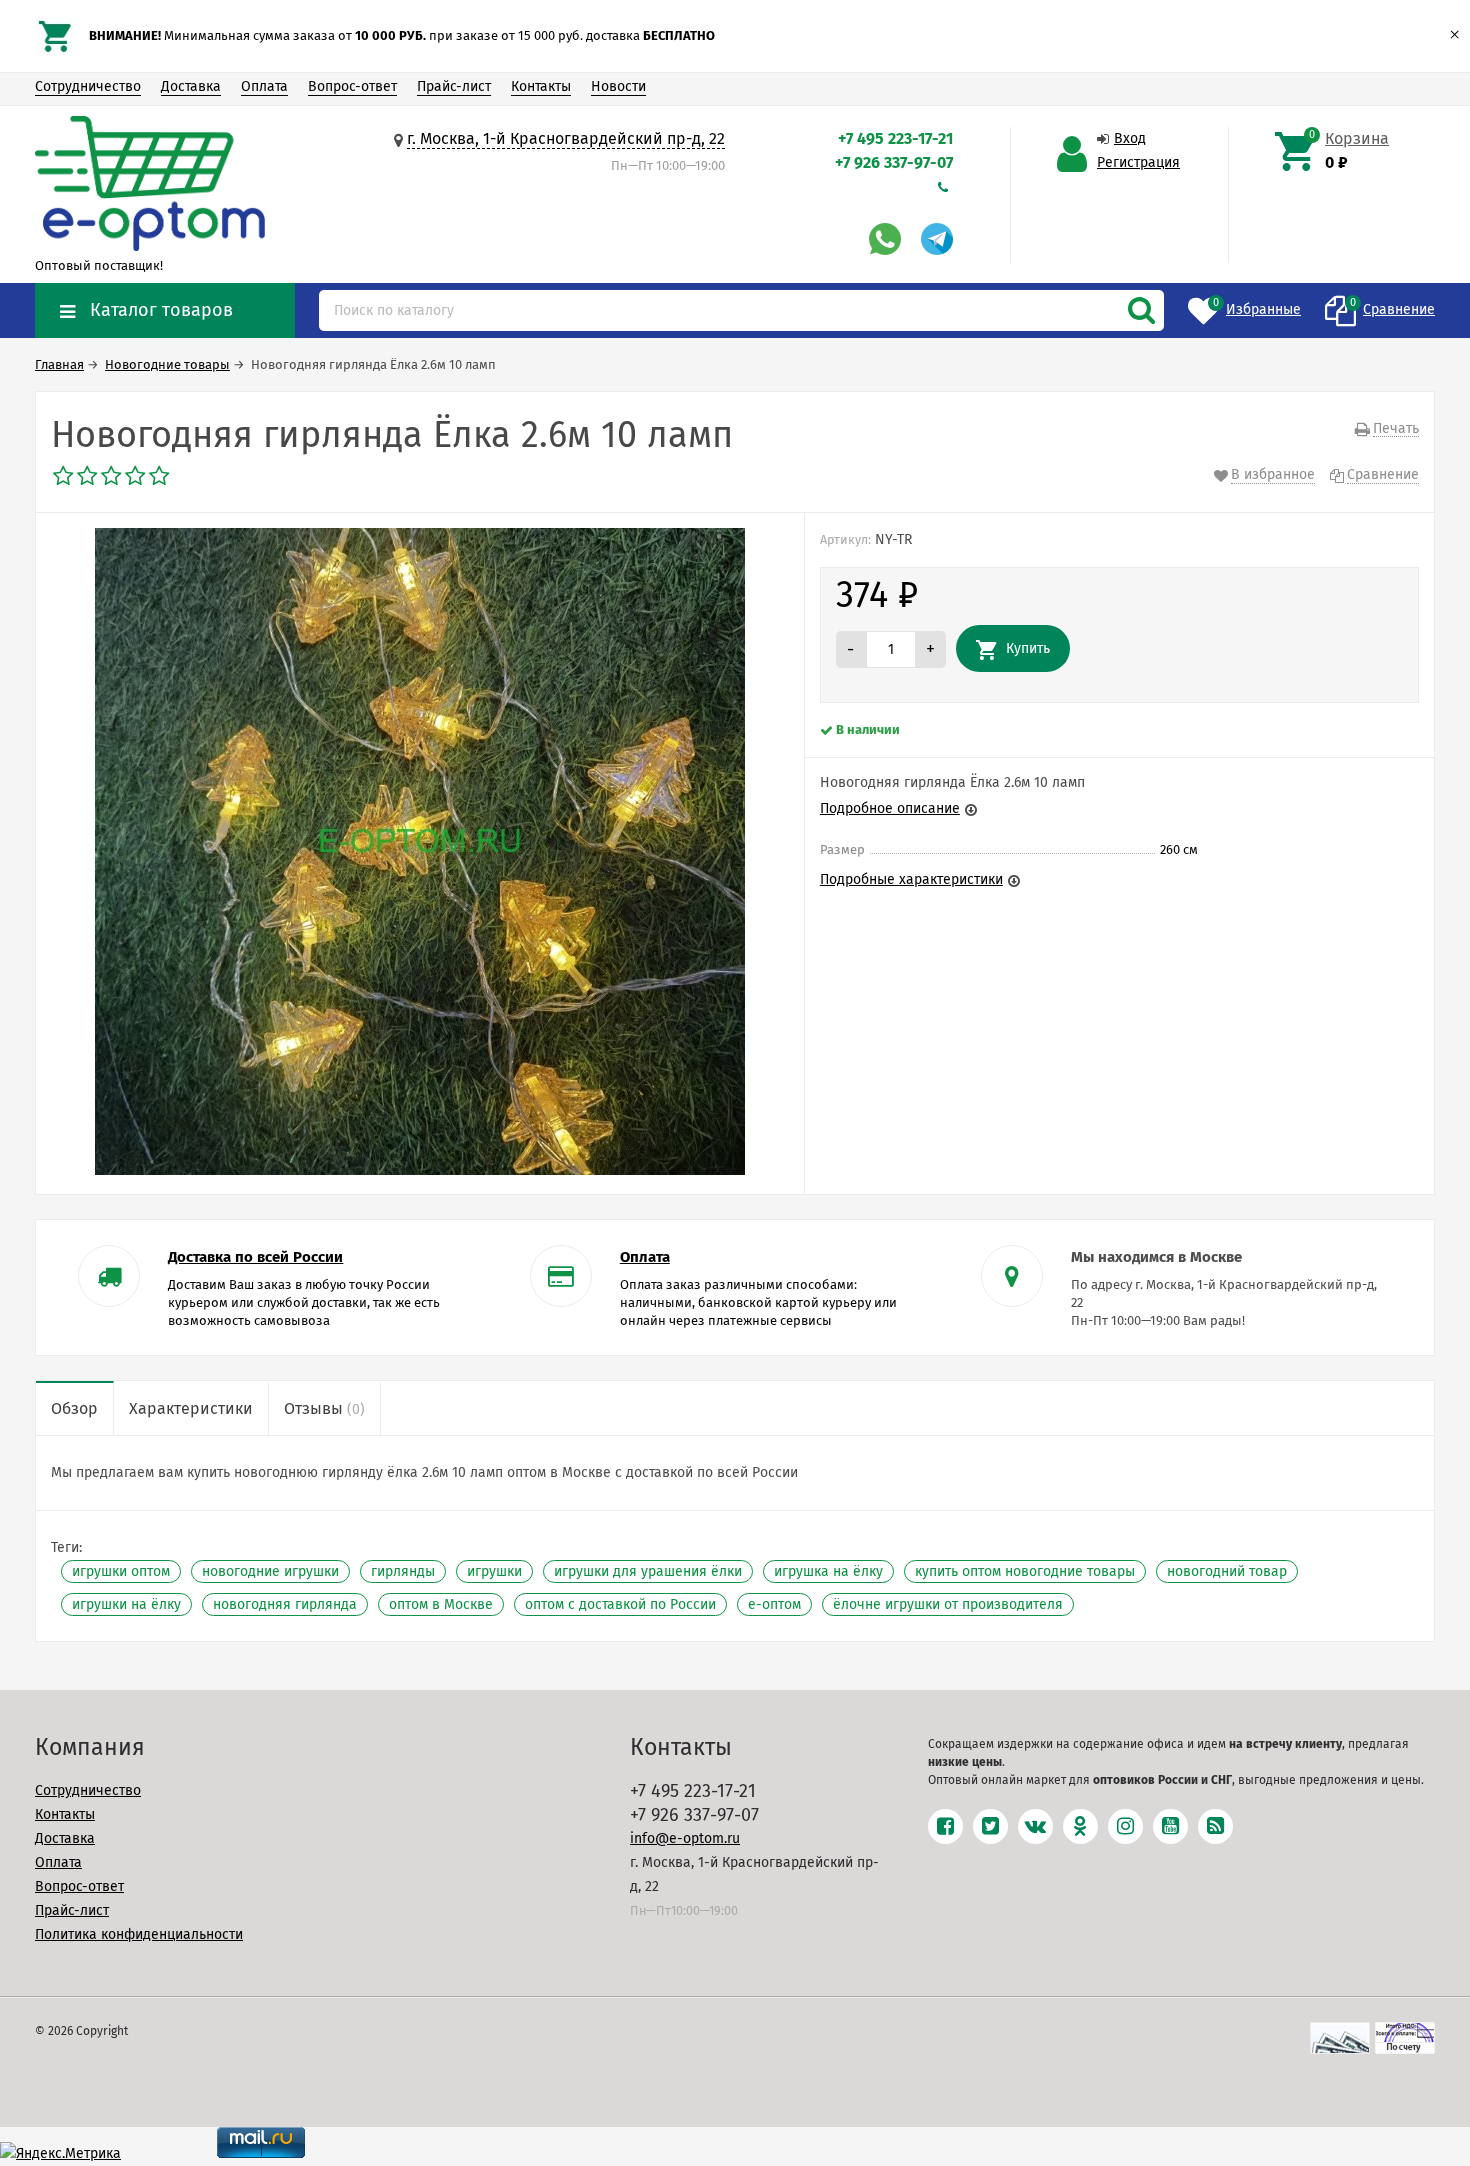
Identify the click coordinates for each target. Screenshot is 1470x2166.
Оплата (264, 86)
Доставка (191, 86)
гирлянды (403, 1571)
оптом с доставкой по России (620, 1604)
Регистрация (1138, 162)
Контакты (541, 86)
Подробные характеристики (911, 879)
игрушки (494, 1571)
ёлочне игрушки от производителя (948, 1604)
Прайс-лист (454, 86)
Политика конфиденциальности (139, 1934)
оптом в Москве (441, 1604)
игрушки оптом (121, 1571)
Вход (1130, 138)
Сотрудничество (88, 86)
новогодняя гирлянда (285, 1604)
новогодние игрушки (270, 1571)
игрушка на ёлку (828, 1571)
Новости (618, 86)
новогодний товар (1227, 1571)
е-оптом (774, 1604)
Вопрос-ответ (352, 86)
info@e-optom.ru (685, 1838)
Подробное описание (890, 808)
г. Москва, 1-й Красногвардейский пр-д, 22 (566, 138)
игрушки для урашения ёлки (648, 1571)
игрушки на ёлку (126, 1604)
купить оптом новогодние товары (1025, 1571)
